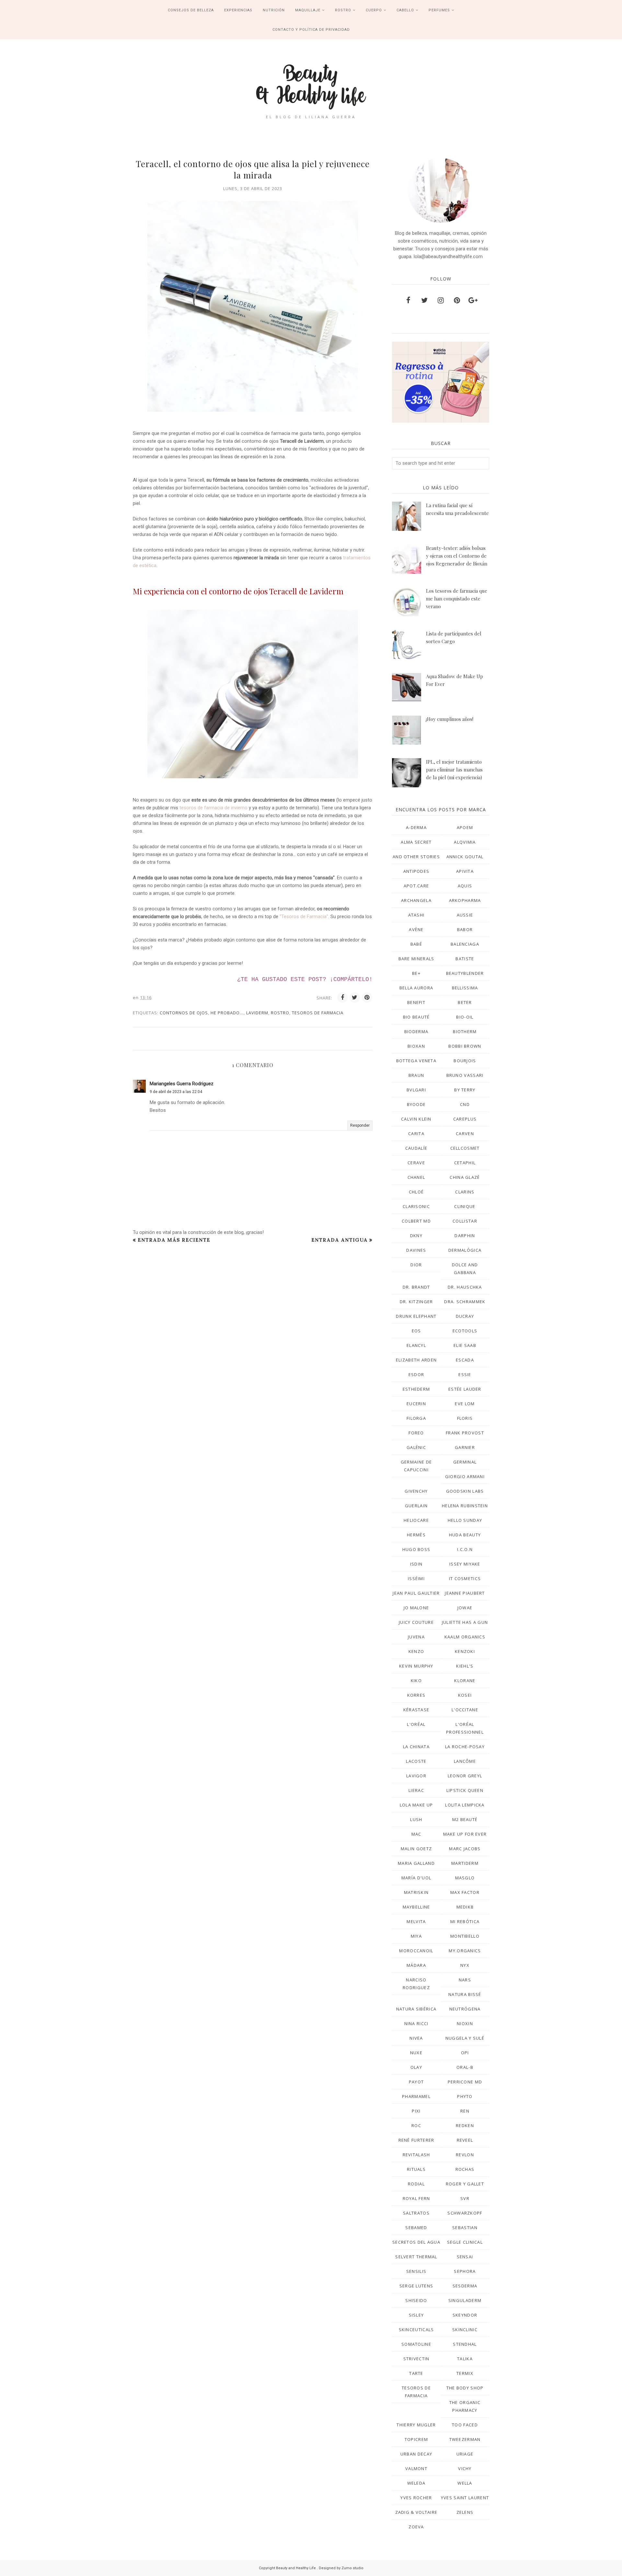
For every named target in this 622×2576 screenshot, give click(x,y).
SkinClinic (465, 2330)
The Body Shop (465, 2388)
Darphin (465, 1236)
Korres (416, 1695)
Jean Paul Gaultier (416, 1593)
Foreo (416, 1433)
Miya (416, 1936)
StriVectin (416, 2359)
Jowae (465, 1608)
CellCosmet (465, 1148)
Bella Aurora (416, 988)
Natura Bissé (465, 1994)
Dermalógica (465, 1250)
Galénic (416, 1447)
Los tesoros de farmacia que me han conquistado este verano (457, 598)
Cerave (416, 1163)
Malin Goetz (416, 1849)
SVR (465, 2198)
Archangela (416, 900)
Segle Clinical (465, 2242)
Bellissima (465, 988)
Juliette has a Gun (465, 1622)
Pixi (416, 2111)
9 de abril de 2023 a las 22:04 (176, 1092)
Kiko (416, 1681)
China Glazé (465, 1177)
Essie (465, 1374)
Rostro (280, 1013)
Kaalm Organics (465, 1637)
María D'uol (416, 1878)
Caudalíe (416, 1148)
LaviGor (416, 1776)
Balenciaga (465, 944)
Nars (465, 1980)
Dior (416, 1265)
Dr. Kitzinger (416, 1302)
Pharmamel (416, 2096)
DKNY (416, 1236)
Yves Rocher (416, 2498)
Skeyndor (465, 2315)
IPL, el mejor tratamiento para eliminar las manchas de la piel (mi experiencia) (454, 769)
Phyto (465, 2096)
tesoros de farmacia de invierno (213, 808)
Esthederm (416, 1389)
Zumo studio (352, 2568)
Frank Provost (465, 1433)
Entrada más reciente (174, 1240)
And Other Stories (416, 857)
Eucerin (416, 1404)
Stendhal (465, 2344)
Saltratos (416, 2213)
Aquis (465, 886)
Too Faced (465, 2425)
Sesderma (465, 2286)
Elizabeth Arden (416, 1360)
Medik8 (465, 1907)
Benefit (416, 1002)
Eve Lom (465, 1404)
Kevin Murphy (416, 1666)
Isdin (416, 1564)
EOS (416, 1331)
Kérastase (416, 1710)
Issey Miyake (465, 1564)
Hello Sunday (465, 1520)
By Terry (465, 1090)
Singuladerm (465, 2300)
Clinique (465, 1206)
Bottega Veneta (416, 1061)
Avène (416, 929)
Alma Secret (416, 842)
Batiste (465, 959)
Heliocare (416, 1520)
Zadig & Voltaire (416, 2512)
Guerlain (416, 1506)
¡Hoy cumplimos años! (450, 719)
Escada (465, 1360)
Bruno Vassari (465, 1075)
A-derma (416, 827)
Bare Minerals (416, 959)
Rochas (465, 2169)
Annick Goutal (465, 857)
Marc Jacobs (465, 1849)
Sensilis (416, 2271)
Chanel (416, 1177)
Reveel (465, 2140)
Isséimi (416, 1579)
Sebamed (416, 2228)
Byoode (416, 1104)
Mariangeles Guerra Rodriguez (182, 1084)
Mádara (416, 1965)
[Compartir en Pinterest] (367, 997)
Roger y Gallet (465, 2184)
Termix (465, 2373)
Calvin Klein (416, 1119)
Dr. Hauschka (465, 1287)
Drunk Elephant (416, 1316)
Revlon (465, 2155)
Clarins (465, 1192)
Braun (416, 1075)
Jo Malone (416, 1608)
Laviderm (257, 1013)
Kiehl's (465, 1666)
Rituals (416, 2169)
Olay (416, 2067)
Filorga (416, 1418)
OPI (465, 2053)
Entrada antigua (340, 1240)
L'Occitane (465, 1710)
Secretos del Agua (416, 2242)
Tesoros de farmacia (318, 1013)
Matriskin (416, 1892)
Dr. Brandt (416, 1287)
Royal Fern (416, 2198)
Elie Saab (465, 1345)
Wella (465, 2483)
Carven (465, 1134)
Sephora (465, 2271)
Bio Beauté (416, 1017)
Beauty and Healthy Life (296, 2568)
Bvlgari (416, 1090)
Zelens (465, 2512)
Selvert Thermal (416, 2257)
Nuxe (416, 2053)
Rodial (416, 2184)
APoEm (465, 827)
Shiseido (416, 2300)
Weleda (416, 2483)
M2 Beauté (465, 1819)
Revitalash (416, 2155)
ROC (416, 2126)
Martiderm (465, 1863)
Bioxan (416, 1046)
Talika (465, 2359)
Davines (416, 1250)
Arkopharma (465, 900)
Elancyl (416, 1345)
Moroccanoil (416, 1951)
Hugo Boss (416, 1549)
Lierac (416, 1790)
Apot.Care (416, 886)
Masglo (465, 1878)
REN (465, 2111)
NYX (465, 1965)
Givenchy (416, 1491)
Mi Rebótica (465, 1921)
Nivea (416, 2038)
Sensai (465, 2257)
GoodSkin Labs (465, 1491)
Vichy (465, 2468)
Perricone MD (465, 2082)
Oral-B (465, 2067)
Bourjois (465, 1061)
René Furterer (416, 2140)
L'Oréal (416, 1724)
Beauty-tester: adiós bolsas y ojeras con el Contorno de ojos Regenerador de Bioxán (457, 556)
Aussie (465, 915)
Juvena (416, 1637)
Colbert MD (416, 1221)
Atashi (416, 915)
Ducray (465, 1316)
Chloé (416, 1192)
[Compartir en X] (355, 997)
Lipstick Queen (465, 1790)
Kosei (465, 1695)
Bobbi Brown (465, 1046)
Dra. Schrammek (465, 1302)
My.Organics (465, 1951)
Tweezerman (465, 2439)
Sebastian (465, 2228)
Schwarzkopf (465, 2213)
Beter (465, 1002)
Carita (416, 1134)
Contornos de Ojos (184, 1013)
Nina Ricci (416, 2023)
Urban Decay (416, 2454)
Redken (465, 2126)
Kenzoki (465, 1651)
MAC (416, 1834)
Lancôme (465, 1761)
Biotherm (465, 1032)
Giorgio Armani (465, 1476)
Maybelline (416, 1907)
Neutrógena (465, 2009)
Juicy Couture (416, 1622)
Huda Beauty (465, 1535)
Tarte (416, 2373)
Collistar (465, 1221)
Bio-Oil (465, 1017)
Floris (465, 1418)
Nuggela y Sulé (465, 2038)
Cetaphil (465, 1163)
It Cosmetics (465, 1579)
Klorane (465, 1681)
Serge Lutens (416, 2286)
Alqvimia (465, 842)
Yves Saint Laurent (465, 2498)
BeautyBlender (465, 973)
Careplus (465, 1119)
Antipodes (416, 871)
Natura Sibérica (416, 2009)
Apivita (465, 871)
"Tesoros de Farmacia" (304, 917)
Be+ (416, 973)
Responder (360, 1125)
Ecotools (465, 1331)
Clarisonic (416, 1206)
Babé (416, 944)
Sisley (416, 2315)
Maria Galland (416, 1863)
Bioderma (416, 1032)
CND (465, 1104)
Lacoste (416, 1761)
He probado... (227, 1013)
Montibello (465, 1936)
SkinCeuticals (416, 2330)
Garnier (465, 1447)
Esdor (416, 1374)
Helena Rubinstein (465, 1506)
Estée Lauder (465, 1389)
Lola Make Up (416, 1805)
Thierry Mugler (416, 2425)
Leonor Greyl (465, 1776)
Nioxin (465, 2023)
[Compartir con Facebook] (342, 997)
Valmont (416, 2468)
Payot (416, 2082)
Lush (416, 1819)
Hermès (416, 1535)
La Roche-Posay (465, 1747)
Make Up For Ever (465, 1834)
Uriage (465, 2454)
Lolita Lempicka (465, 1805)
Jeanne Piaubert (465, 1593)
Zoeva (416, 2527)
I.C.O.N (465, 1549)
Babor (465, 929)
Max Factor (465, 1892)
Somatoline (416, 2344)
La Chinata (416, 1747)
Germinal (465, 1462)
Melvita (416, 1921)
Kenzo (416, 1651)
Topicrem (416, 2439)
